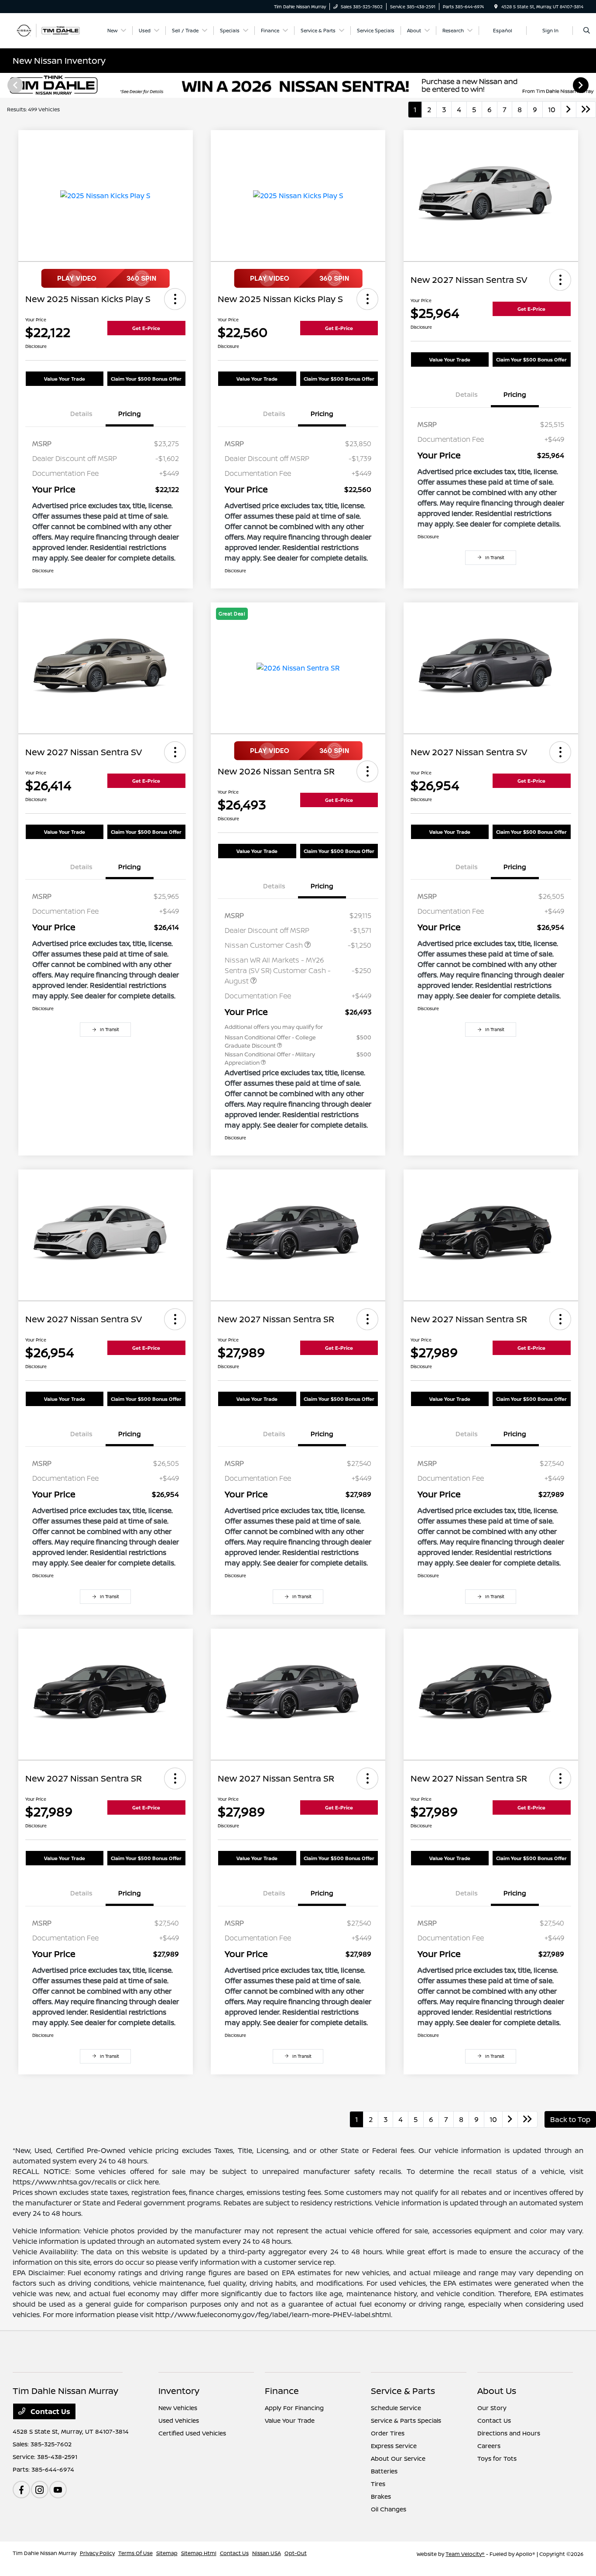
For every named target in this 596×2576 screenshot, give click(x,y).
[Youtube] (58, 2490)
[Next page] (582, 85)
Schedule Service (396, 2408)
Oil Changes (389, 2509)
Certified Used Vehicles (192, 2433)
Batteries (384, 2471)
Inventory (179, 2391)
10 (552, 110)
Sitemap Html (199, 2553)
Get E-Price (146, 328)
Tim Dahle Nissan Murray (45, 2553)
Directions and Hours (509, 2433)
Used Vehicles (179, 2420)
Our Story (492, 2408)
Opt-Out (296, 2553)
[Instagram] (40, 2490)
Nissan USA (267, 2553)
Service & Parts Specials (406, 2420)
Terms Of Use (135, 2553)
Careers (489, 2446)
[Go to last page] (586, 110)
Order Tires (388, 2433)
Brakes (381, 2496)
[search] (587, 31)
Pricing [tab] (130, 414)
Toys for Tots (497, 2458)
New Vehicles (178, 2408)
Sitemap (167, 2553)
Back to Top (570, 2119)
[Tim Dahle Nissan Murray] (52, 30)
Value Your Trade (65, 379)
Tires (378, 2484)
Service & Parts (403, 2391)
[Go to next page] (569, 110)
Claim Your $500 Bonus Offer (146, 379)
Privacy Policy (97, 2553)
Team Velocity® (465, 2554)
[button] (175, 299)
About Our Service (398, 2458)
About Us (497, 2391)
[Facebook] (21, 2490)
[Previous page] (14, 85)
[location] (496, 7)
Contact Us (50, 2411)
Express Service (394, 2446)
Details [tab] (81, 414)
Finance (282, 2391)
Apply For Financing (294, 2408)
